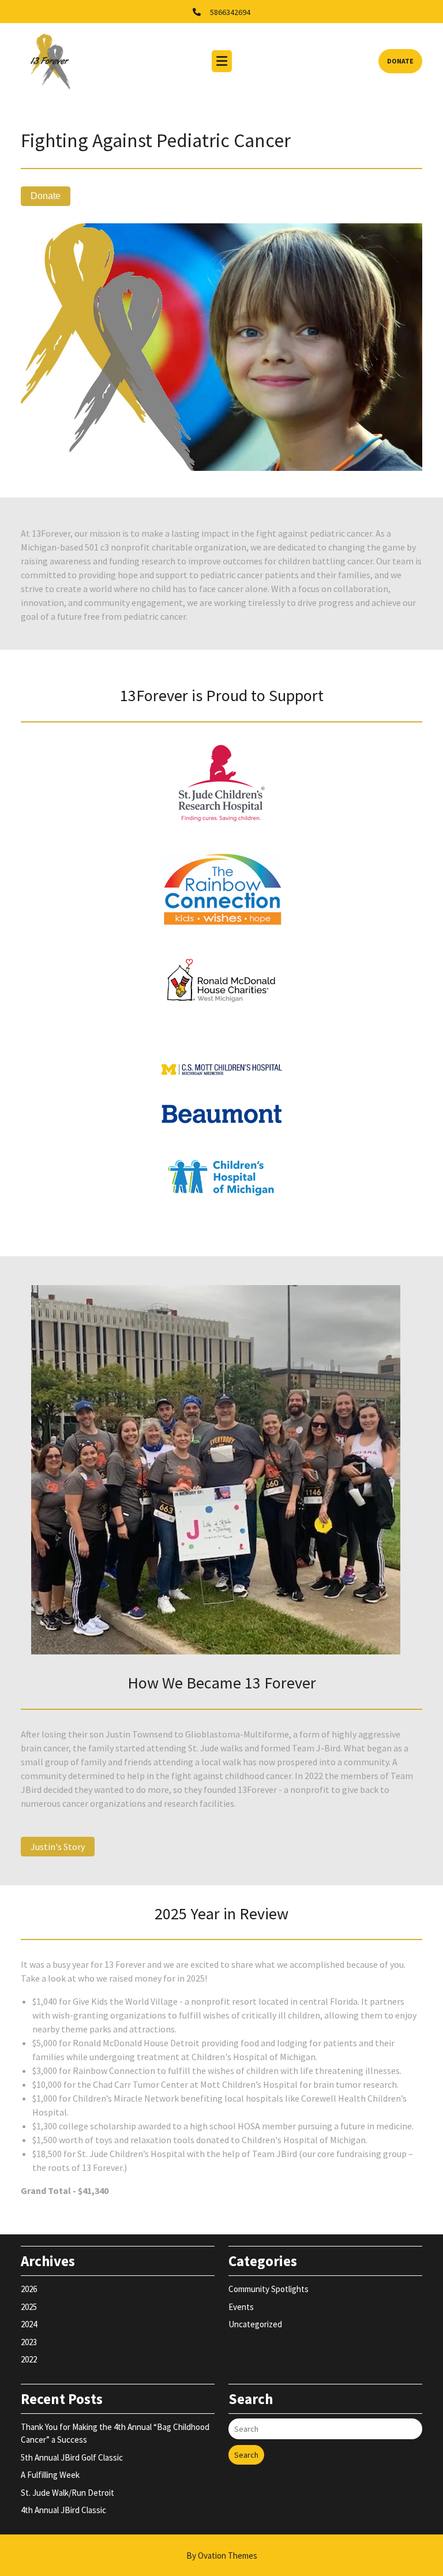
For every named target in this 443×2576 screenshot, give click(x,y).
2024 (29, 2324)
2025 (29, 2307)
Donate (400, 61)
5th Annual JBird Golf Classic (72, 2457)
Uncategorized (255, 2324)
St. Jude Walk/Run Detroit (67, 2493)
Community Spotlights (269, 2289)
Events (241, 2307)
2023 (29, 2342)
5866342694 (230, 12)
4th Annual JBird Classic (63, 2510)
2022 (29, 2359)
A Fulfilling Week (50, 2475)
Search (246, 2455)
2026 (29, 2289)
